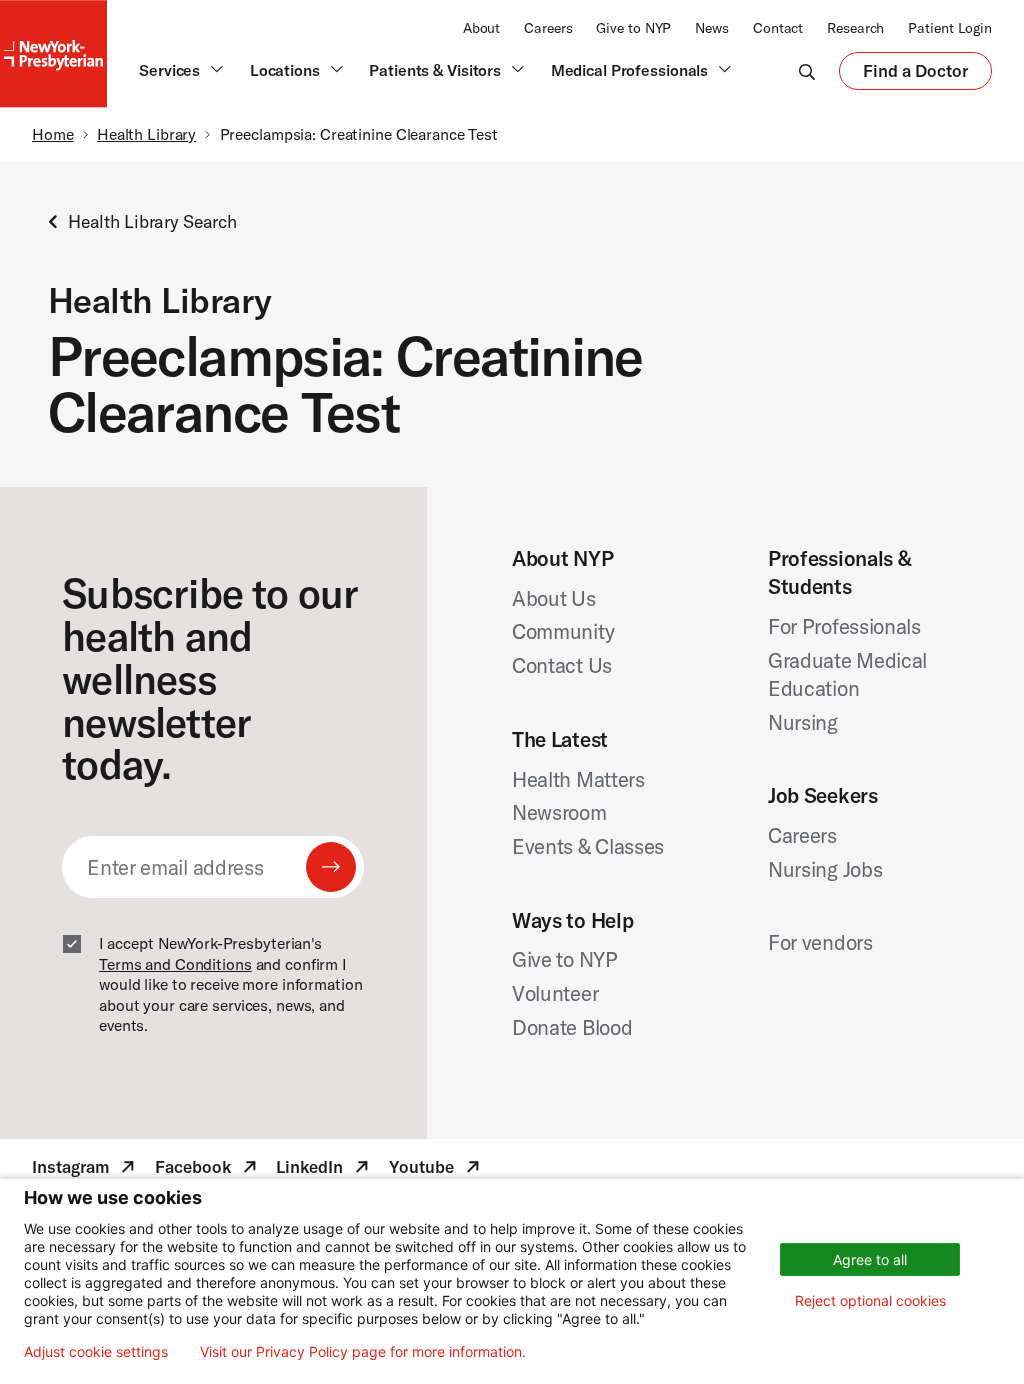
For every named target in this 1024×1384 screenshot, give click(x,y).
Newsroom (559, 812)
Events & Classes (588, 846)
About (481, 28)
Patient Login (950, 28)
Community (563, 631)
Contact (778, 28)
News (712, 28)
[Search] (807, 71)
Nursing (803, 722)
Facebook (208, 1170)
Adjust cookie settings (96, 1352)
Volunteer (555, 993)
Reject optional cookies (870, 1300)
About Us (554, 598)
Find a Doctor (915, 75)
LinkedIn (324, 1170)
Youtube (436, 1170)
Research (855, 28)
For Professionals (844, 626)
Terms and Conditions (175, 964)
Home (53, 134)
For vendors (820, 942)
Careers (548, 28)
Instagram (85, 1170)
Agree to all (870, 1259)
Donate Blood (572, 1027)
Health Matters (578, 779)
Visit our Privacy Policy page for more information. (363, 1352)
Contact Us (562, 665)
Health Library (146, 134)
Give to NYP (633, 28)
